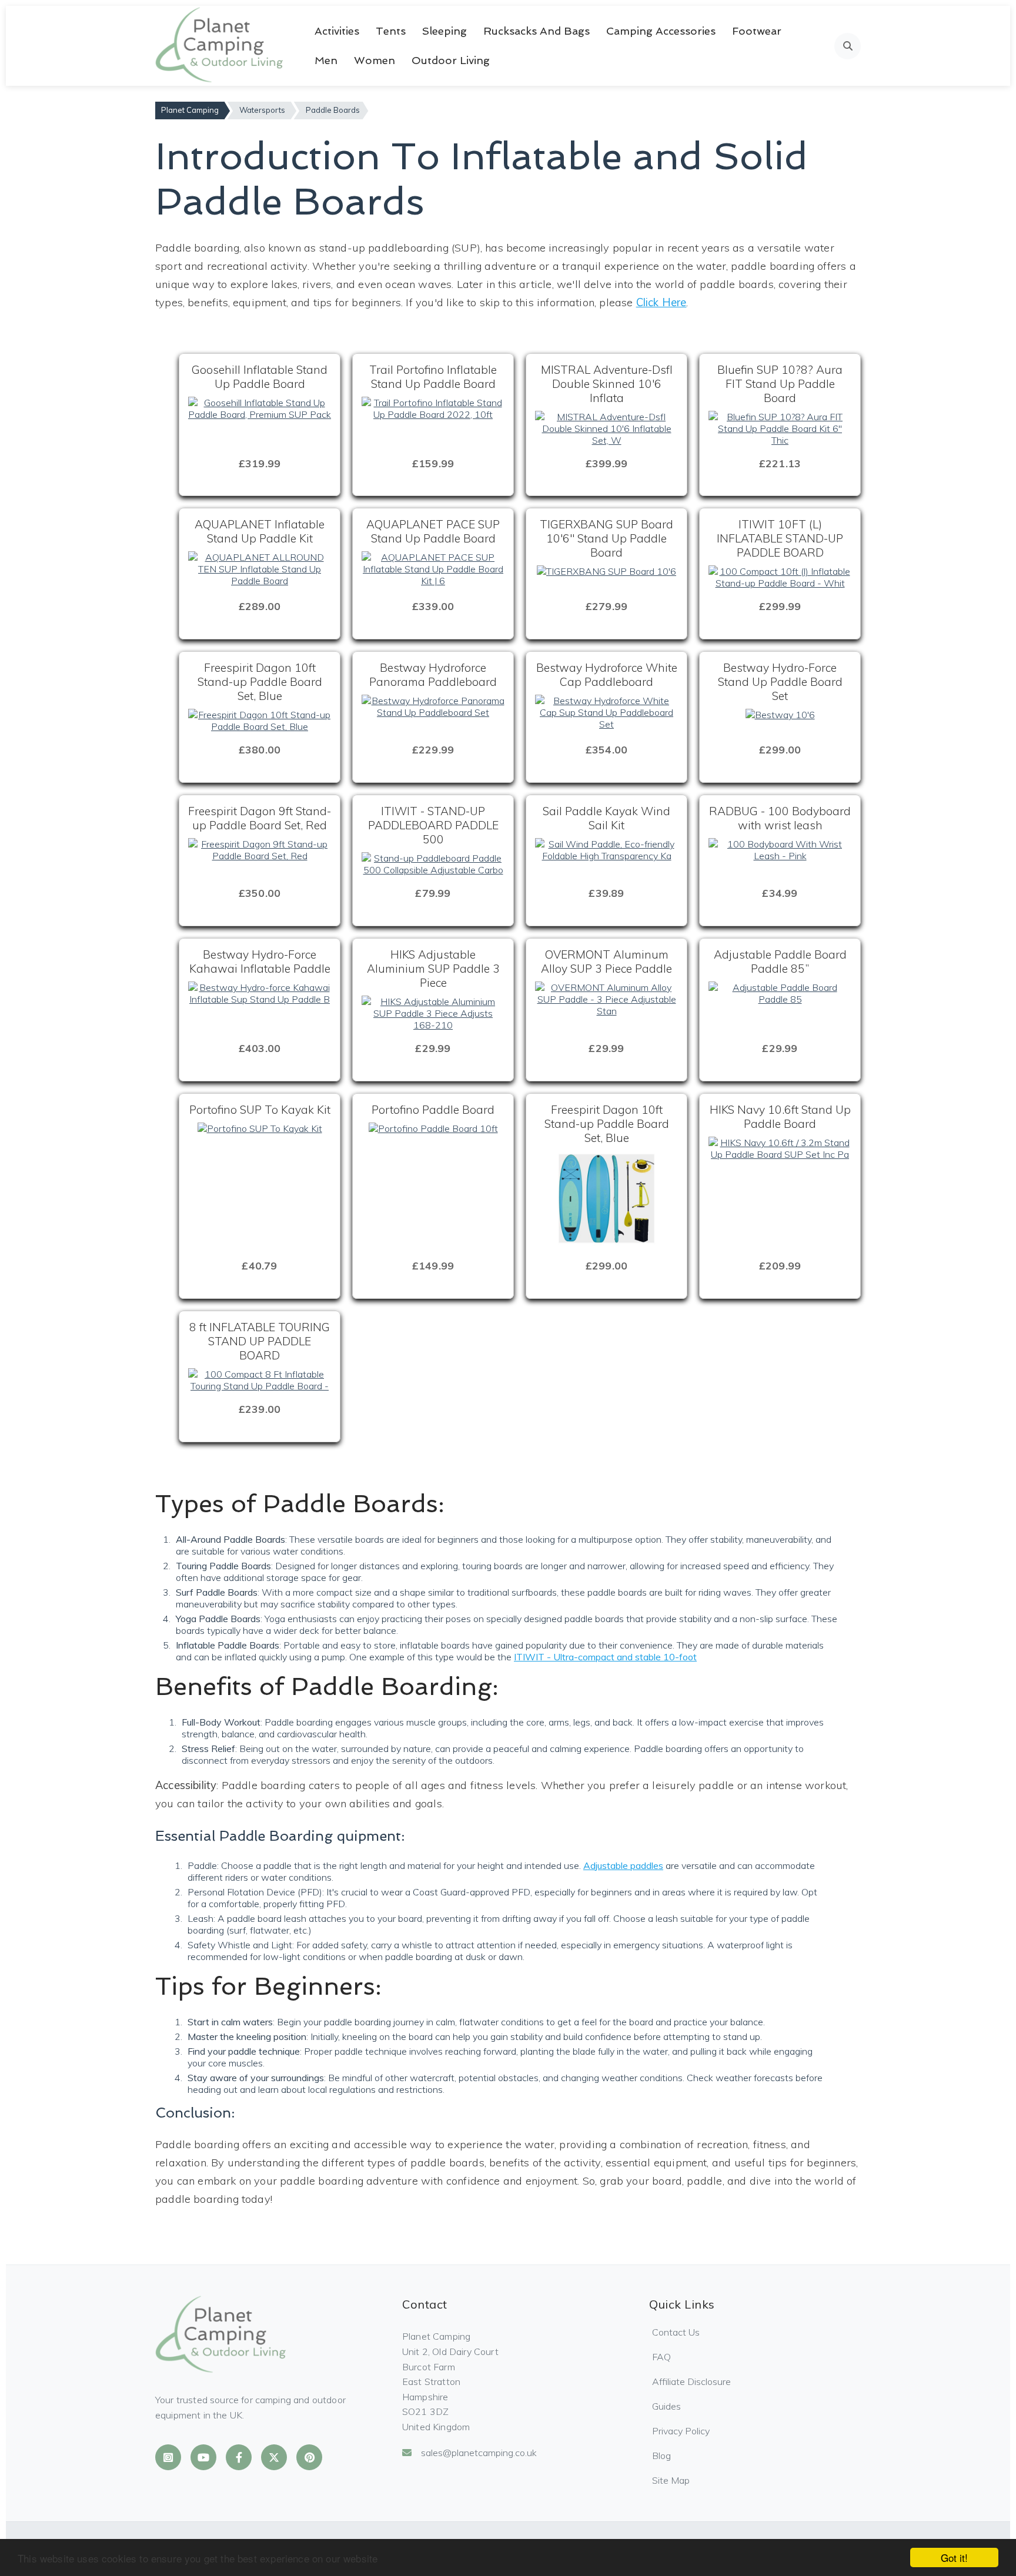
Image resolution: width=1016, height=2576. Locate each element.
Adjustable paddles (623, 1865)
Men (326, 60)
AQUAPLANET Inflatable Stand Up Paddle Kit (260, 531)
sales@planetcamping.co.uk (479, 2453)
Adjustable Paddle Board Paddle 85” (780, 962)
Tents (391, 31)
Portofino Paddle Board (433, 1110)
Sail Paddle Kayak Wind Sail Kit (606, 818)
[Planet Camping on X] (274, 2457)
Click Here (661, 302)
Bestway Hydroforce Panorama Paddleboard (433, 675)
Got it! (954, 2557)
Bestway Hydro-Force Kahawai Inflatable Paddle (260, 962)
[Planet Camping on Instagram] (168, 2457)
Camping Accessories (661, 31)
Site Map (671, 2480)
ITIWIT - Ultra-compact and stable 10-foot (605, 1657)
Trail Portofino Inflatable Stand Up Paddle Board (433, 377)
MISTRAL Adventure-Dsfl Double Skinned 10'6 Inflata (607, 384)
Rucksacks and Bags (537, 31)
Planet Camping (190, 110)
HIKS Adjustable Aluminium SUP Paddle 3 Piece (433, 969)
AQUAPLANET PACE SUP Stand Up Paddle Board (433, 531)
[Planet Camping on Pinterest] (309, 2457)
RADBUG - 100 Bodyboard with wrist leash (780, 818)
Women (375, 60)
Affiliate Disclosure (691, 2381)
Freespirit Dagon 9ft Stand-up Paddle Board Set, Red (260, 818)
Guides (666, 2406)
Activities (337, 31)
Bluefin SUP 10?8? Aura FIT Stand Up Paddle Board (780, 384)
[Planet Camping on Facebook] (239, 2457)
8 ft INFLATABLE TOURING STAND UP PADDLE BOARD (260, 1341)
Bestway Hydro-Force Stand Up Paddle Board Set (780, 682)
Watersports (262, 110)
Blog (661, 2456)
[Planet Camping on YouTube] (203, 2457)
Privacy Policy (681, 2431)
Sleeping (444, 31)
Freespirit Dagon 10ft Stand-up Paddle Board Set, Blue (260, 682)
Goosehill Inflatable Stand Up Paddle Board (260, 377)
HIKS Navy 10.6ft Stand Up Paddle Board (780, 1117)
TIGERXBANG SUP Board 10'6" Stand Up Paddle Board (606, 538)
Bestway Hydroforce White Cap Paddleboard (607, 675)
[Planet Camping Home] (220, 46)
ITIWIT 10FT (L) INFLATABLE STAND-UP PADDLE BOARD (780, 538)
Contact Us (676, 2332)
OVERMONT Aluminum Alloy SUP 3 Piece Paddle (606, 962)
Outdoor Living (451, 60)
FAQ (661, 2357)
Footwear (757, 31)
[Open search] (848, 46)
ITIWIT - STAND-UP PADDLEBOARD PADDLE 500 (433, 825)
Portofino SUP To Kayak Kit (260, 1110)
